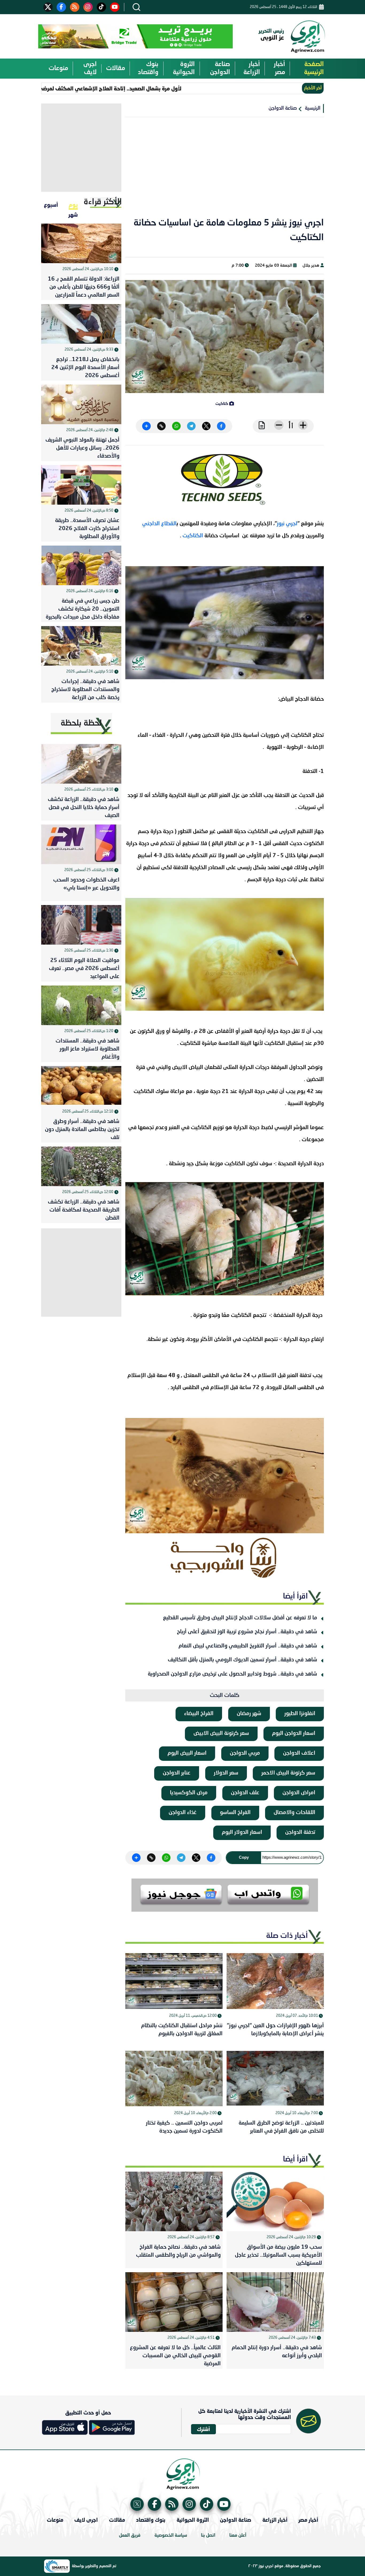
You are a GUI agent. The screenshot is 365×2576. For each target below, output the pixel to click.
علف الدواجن (245, 1793)
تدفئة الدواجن (300, 1833)
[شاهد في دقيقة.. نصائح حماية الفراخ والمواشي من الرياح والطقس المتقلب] (174, 2201)
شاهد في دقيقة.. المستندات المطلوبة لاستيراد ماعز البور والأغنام (88, 1049)
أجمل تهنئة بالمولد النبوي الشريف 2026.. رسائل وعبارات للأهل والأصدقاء (82, 448)
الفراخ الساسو (235, 1813)
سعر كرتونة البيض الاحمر (288, 1773)
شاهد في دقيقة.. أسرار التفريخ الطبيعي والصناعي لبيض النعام (248, 1646)
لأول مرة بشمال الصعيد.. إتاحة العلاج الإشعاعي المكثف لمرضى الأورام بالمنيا (144, 88)
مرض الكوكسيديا (189, 1793)
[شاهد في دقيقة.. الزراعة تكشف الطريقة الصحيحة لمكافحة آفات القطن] (81, 1166)
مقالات (116, 68)
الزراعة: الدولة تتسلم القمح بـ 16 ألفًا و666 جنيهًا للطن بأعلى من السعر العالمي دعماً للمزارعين (84, 287)
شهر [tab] (73, 214)
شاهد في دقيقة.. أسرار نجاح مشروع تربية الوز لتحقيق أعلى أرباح (247, 1632)
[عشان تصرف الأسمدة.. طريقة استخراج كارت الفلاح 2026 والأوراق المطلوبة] (81, 485)
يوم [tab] (73, 205)
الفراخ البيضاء (199, 1714)
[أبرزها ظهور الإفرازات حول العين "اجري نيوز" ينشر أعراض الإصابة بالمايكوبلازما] (275, 1981)
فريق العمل (130, 2535)
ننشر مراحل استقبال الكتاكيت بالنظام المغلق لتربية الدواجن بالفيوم (182, 2030)
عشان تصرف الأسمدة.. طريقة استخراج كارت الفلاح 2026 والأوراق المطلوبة (87, 529)
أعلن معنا (238, 2535)
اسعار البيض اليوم (187, 1753)
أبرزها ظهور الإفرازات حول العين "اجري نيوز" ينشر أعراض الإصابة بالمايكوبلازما (275, 2030)
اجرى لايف (90, 68)
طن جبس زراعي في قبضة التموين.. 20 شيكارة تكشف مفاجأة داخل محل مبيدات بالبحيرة (83, 609)
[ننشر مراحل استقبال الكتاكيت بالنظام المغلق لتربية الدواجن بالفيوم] (174, 1981)
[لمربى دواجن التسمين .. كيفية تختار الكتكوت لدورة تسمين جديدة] (174, 2079)
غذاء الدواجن (183, 1813)
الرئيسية (313, 108)
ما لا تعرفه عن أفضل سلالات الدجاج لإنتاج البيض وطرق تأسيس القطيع (240, 1618)
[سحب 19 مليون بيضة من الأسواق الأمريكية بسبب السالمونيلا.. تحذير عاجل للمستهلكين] (275, 2201)
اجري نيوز (287, 524)
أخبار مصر (279, 68)
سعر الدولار (226, 1773)
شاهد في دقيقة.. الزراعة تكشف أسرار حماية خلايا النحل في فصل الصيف (84, 808)
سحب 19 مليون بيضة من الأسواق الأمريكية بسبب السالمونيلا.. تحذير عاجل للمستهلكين (278, 2255)
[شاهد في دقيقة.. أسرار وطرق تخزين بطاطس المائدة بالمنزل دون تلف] (81, 1086)
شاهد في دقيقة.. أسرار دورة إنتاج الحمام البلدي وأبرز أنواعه (277, 2352)
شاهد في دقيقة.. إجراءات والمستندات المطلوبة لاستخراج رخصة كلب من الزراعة (85, 690)
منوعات (58, 68)
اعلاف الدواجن (299, 1753)
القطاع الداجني (159, 524)
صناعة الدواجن (220, 68)
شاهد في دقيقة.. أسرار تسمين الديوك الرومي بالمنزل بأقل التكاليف (242, 1660)
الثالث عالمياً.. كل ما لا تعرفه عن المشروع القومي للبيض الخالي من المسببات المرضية (175, 2356)
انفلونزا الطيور (300, 1714)
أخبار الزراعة (252, 68)
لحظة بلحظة (81, 723)
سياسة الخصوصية (171, 2535)
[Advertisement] (225, 171)
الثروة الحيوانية (184, 68)
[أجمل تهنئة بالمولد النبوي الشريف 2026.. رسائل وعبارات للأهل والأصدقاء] (81, 404)
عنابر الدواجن (177, 1773)
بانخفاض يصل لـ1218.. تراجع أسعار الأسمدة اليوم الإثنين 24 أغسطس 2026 (85, 368)
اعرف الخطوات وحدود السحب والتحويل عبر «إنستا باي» (86, 884)
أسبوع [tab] (51, 205)
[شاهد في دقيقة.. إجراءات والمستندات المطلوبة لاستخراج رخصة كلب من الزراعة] (81, 646)
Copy (244, 1857)
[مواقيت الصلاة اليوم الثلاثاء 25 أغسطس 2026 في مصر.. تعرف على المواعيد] (81, 925)
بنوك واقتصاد (148, 68)
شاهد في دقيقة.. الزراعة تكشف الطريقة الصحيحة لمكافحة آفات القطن (84, 1210)
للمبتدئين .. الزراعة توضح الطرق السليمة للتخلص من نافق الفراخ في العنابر (281, 2127)
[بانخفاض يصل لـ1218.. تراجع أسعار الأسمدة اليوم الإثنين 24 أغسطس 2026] (81, 324)
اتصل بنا (208, 2535)
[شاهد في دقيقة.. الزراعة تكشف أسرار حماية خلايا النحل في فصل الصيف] (81, 764)
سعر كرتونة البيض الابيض (221, 1734)
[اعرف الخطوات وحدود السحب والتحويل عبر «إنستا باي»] (81, 844)
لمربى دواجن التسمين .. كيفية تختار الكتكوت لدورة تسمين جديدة (184, 2127)
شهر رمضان (249, 1714)
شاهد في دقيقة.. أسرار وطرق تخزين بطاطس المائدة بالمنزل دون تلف (82, 1130)
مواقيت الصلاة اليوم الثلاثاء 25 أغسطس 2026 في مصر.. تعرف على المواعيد (84, 969)
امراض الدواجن (299, 1793)
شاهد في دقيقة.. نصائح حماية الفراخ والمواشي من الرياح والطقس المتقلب (178, 2251)
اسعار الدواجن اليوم (294, 1734)
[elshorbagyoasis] (225, 1558)
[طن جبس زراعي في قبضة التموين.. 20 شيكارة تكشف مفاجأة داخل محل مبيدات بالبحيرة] (81, 565)
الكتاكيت (193, 536)
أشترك (203, 2429)
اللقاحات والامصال (294, 1813)
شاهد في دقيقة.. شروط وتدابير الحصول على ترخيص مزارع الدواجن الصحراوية (232, 1674)
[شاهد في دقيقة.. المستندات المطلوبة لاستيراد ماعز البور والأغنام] (81, 1005)
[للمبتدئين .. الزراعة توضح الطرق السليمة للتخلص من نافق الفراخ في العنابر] (275, 2079)
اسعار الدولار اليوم (242, 1833)
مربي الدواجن (245, 1753)
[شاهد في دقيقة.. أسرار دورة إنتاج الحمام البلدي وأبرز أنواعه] (275, 2302)
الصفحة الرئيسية (314, 68)
